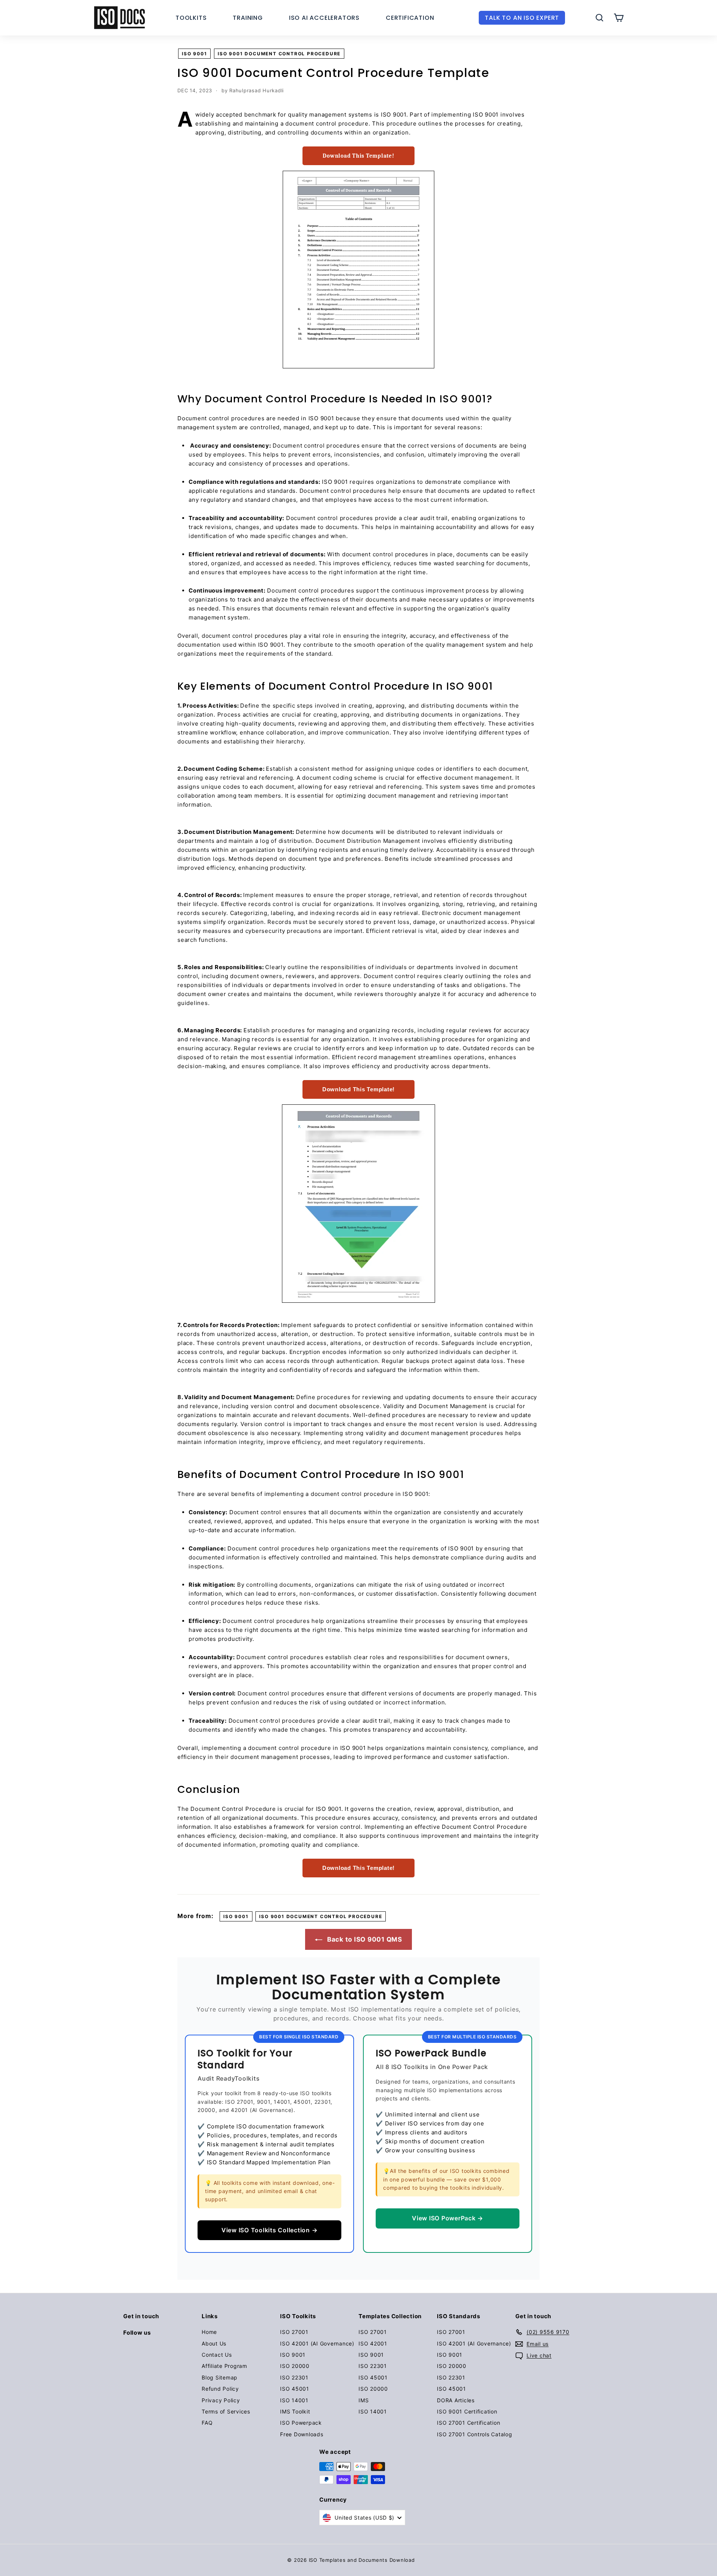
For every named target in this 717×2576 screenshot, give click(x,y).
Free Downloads (302, 2434)
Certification (410, 18)
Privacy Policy (221, 2400)
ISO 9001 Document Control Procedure (279, 54)
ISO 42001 (373, 2343)
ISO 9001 (194, 54)
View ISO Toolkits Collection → (270, 2230)
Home (209, 2332)
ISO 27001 (294, 2332)
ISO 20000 (295, 2366)
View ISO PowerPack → (448, 2218)
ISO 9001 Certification (467, 2411)
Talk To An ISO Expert (522, 18)
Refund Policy (220, 2389)
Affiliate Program (224, 2366)
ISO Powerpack (301, 2423)
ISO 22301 (294, 2377)
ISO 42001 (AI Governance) (317, 2343)
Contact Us (217, 2355)
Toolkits (191, 18)
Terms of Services (226, 2411)
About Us (214, 2343)
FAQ (207, 2423)
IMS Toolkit (295, 2411)
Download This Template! (358, 156)
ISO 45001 (295, 2389)
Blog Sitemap (220, 2377)
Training (248, 18)
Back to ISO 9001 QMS (364, 1939)
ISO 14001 (294, 2400)
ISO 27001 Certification (468, 2423)
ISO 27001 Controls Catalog (475, 2434)
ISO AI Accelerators (324, 18)
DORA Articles (456, 2400)
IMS (364, 2400)
